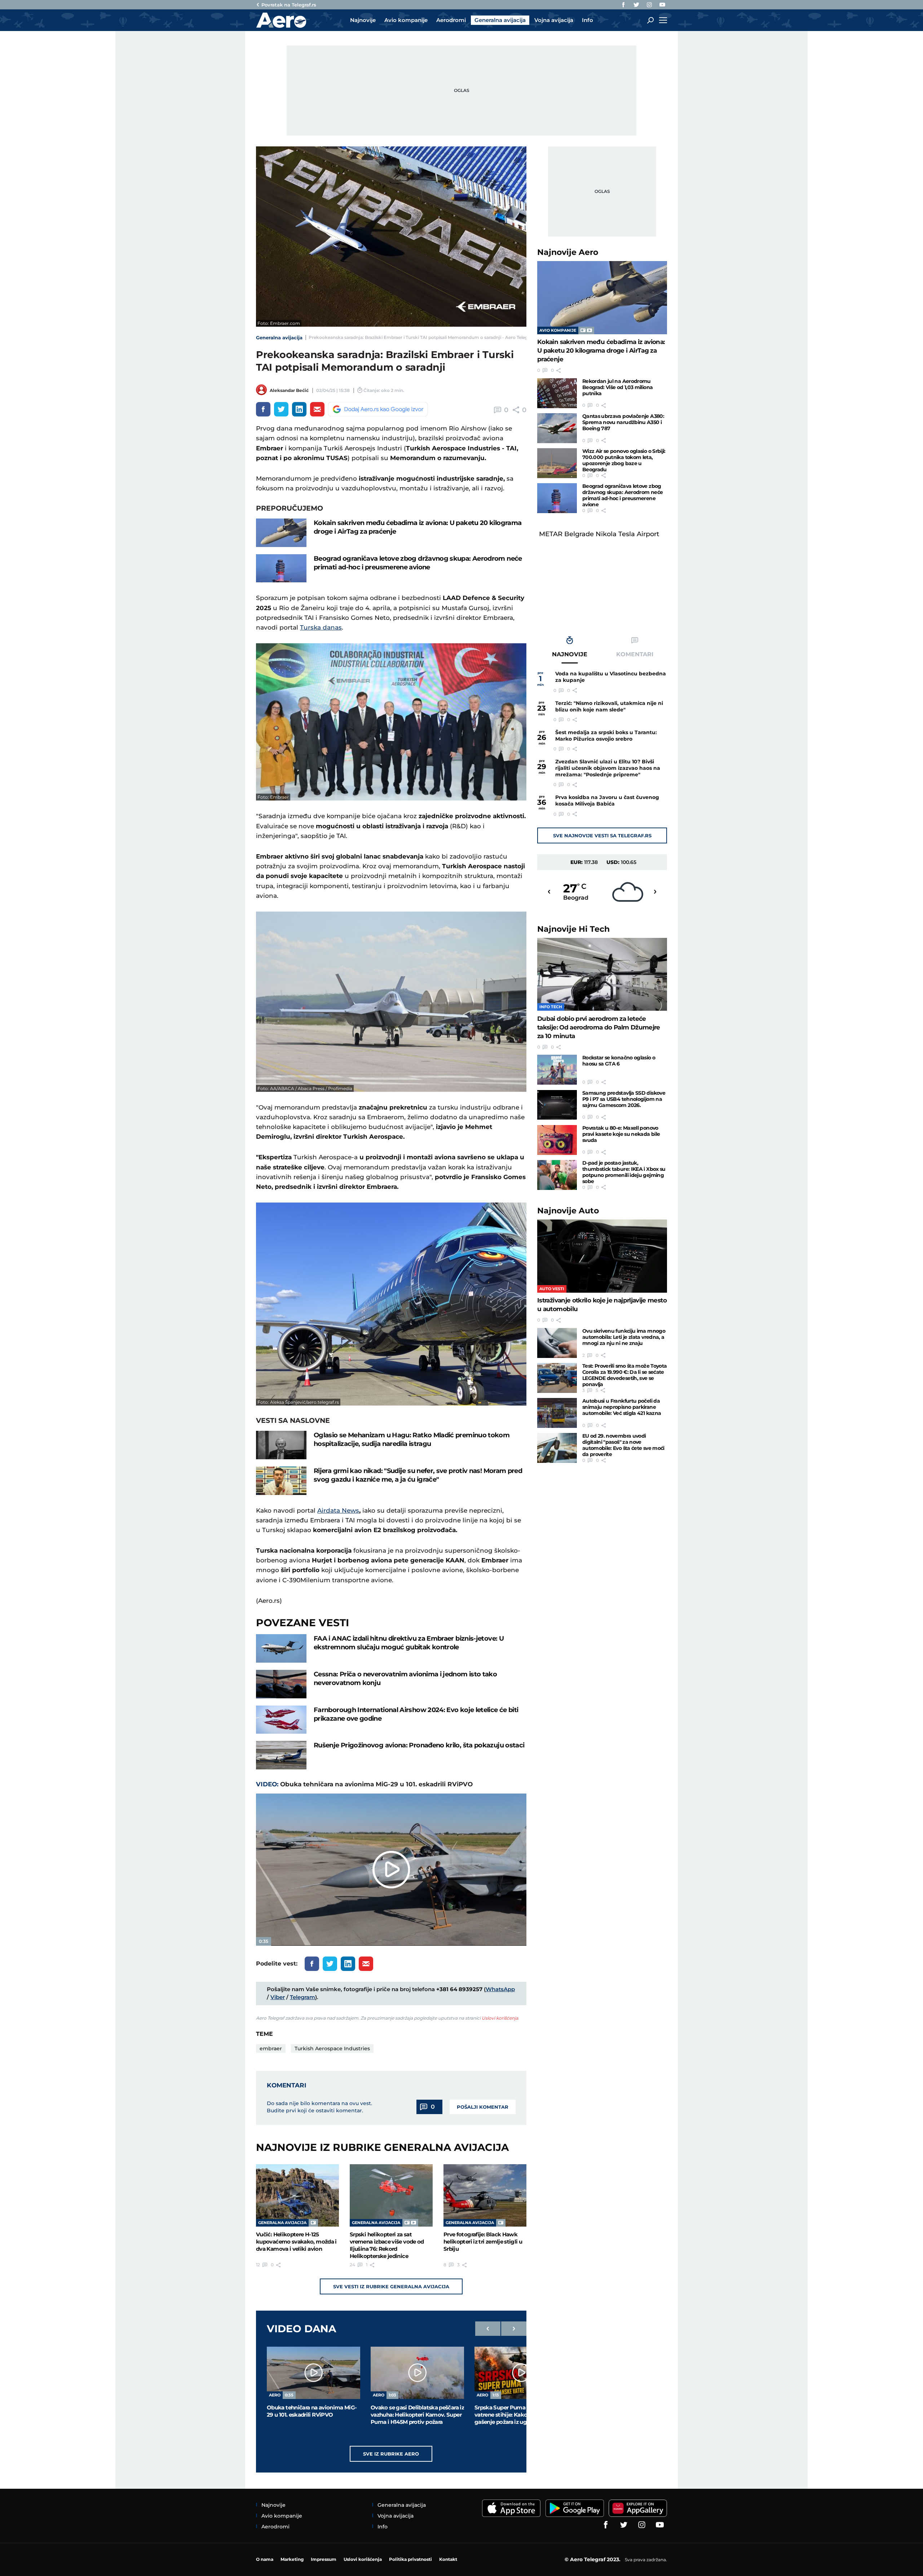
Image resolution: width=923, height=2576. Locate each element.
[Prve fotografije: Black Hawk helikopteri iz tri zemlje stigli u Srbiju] (485, 2195)
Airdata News (338, 1510)
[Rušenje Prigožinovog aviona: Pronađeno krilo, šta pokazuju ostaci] (281, 1755)
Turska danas (321, 627)
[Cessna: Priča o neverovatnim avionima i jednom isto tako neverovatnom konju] (281, 1684)
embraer (271, 2048)
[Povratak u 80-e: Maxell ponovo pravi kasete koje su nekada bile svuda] (557, 1140)
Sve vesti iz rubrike (391, 2286)
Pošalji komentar (483, 2107)
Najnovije (568, 252)
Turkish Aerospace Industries (332, 2048)
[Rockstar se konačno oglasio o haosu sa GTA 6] (557, 1070)
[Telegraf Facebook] (623, 5)
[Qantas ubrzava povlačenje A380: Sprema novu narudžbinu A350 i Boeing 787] (557, 428)
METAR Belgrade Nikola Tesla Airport (599, 534)
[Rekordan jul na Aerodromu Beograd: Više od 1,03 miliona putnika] (557, 393)
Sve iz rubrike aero (391, 2454)
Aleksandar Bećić (289, 390)
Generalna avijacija (279, 338)
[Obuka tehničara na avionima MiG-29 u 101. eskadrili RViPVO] (313, 2373)
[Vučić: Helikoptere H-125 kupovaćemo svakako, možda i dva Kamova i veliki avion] (297, 2195)
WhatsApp (500, 1989)
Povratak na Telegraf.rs (289, 5)
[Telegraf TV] (662, 5)
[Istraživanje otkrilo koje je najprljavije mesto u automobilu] (602, 1256)
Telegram (302, 1997)
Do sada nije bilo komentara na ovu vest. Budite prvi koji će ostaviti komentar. (319, 2107)
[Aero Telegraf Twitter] (636, 5)
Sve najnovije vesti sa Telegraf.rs (602, 835)
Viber (278, 1997)
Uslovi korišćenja (500, 2018)
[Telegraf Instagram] (649, 5)
